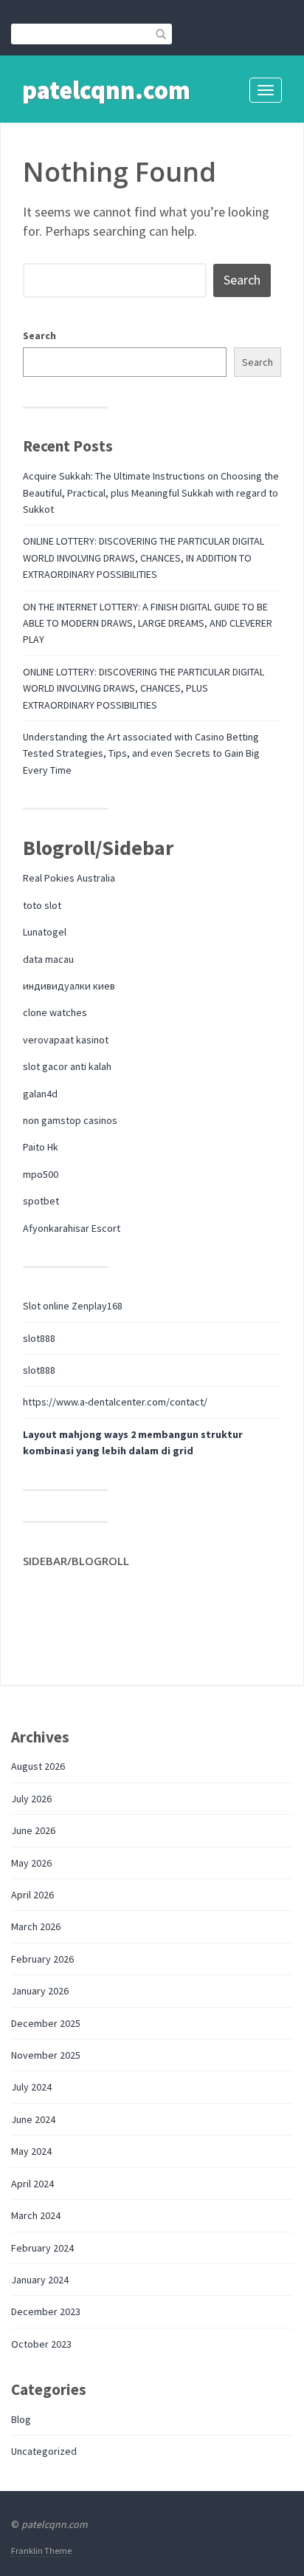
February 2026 (42, 1959)
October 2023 (41, 2344)
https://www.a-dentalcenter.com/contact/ (115, 1402)
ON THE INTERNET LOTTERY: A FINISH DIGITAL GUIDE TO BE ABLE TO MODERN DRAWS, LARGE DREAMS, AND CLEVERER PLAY (148, 623)
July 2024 (31, 2087)
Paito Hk (41, 1147)
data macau (48, 959)
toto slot (42, 905)
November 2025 (46, 2055)
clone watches (55, 1012)
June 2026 (33, 1830)
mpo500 (41, 1174)
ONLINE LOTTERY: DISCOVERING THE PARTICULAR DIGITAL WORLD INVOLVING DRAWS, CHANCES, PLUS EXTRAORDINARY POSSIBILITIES (144, 688)
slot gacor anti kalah (67, 1066)
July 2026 (31, 1799)
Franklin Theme (41, 2551)
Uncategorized (44, 2451)
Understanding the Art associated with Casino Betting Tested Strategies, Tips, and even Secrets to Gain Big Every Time (141, 753)
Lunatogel (45, 932)
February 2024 (42, 2248)
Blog (21, 2419)
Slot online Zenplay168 (73, 1306)
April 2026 (32, 1895)
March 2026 (36, 1926)
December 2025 (46, 2023)
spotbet (41, 1201)
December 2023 (46, 2311)
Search (39, 335)
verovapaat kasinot (66, 1040)
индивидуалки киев (69, 986)
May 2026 (31, 1863)
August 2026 (38, 1766)
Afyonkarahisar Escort (72, 1228)
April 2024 (32, 2184)
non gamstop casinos (70, 1120)
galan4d (40, 1094)
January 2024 (40, 2280)
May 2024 (31, 2151)
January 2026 (40, 1991)
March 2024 (36, 2215)
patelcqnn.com (106, 90)
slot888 (39, 1338)
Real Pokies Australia (69, 878)
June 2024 (33, 2119)
